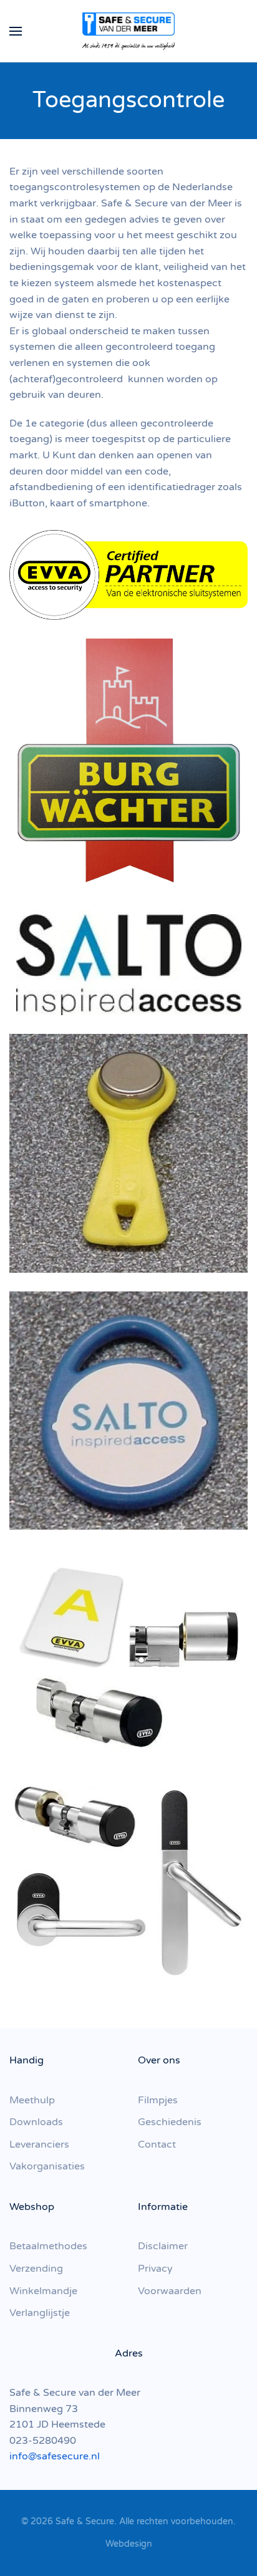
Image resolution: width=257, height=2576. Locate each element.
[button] (16, 31)
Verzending (36, 2269)
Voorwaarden (170, 2291)
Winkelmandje (43, 2291)
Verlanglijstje (40, 2313)
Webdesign (129, 2544)
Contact (157, 2144)
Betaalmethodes (48, 2246)
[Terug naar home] (128, 31)
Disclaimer (163, 2246)
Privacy (155, 2269)
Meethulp (32, 2100)
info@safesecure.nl (55, 2456)
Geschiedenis (170, 2122)
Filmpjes (158, 2100)
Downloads (36, 2122)
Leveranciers (39, 2144)
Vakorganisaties (47, 2166)
